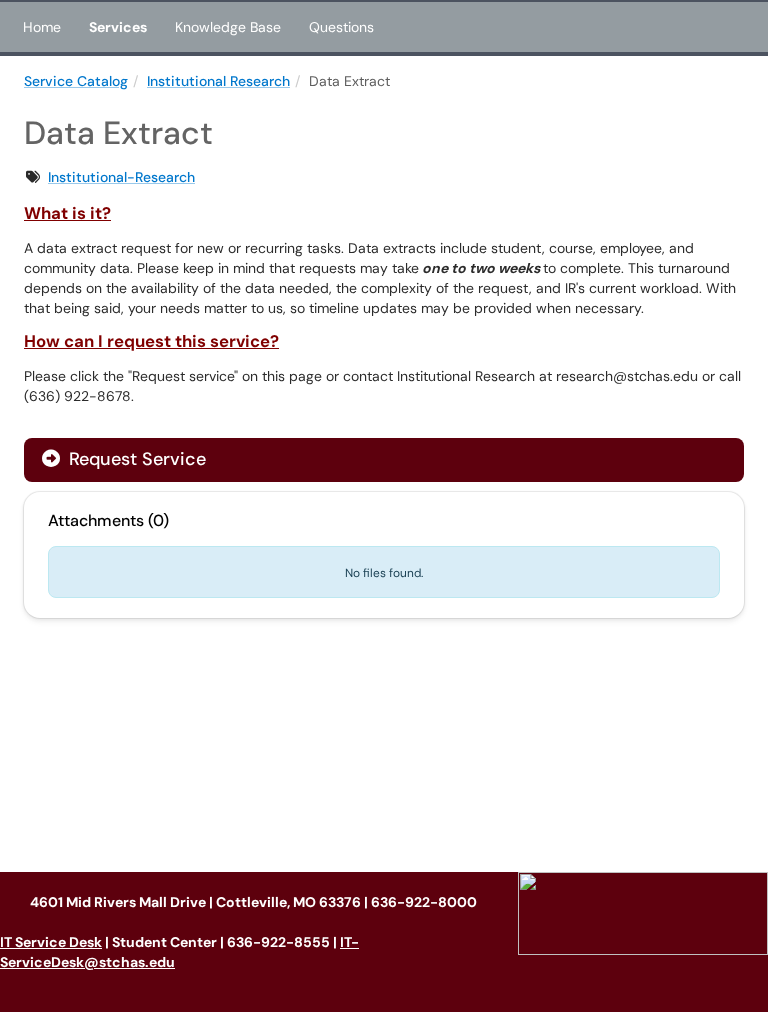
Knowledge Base (228, 27)
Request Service (135, 459)
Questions (341, 27)
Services (118, 27)
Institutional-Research (121, 177)
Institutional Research (218, 81)
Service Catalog (76, 81)
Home (42, 27)
